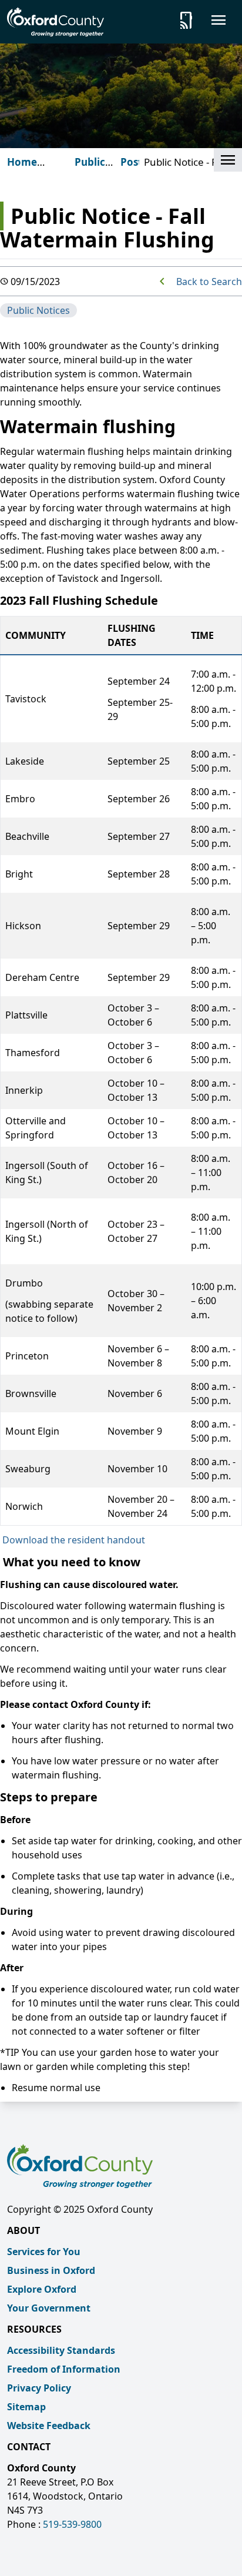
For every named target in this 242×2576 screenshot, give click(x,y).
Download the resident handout (74, 1540)
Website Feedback (49, 2426)
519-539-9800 (72, 2524)
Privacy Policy (39, 2388)
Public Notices (38, 310)
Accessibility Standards (61, 2350)
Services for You (44, 2252)
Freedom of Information (64, 2369)
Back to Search (209, 282)
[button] (228, 160)
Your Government (49, 2308)
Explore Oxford (42, 2289)
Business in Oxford (51, 2270)
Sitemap (26, 2407)
